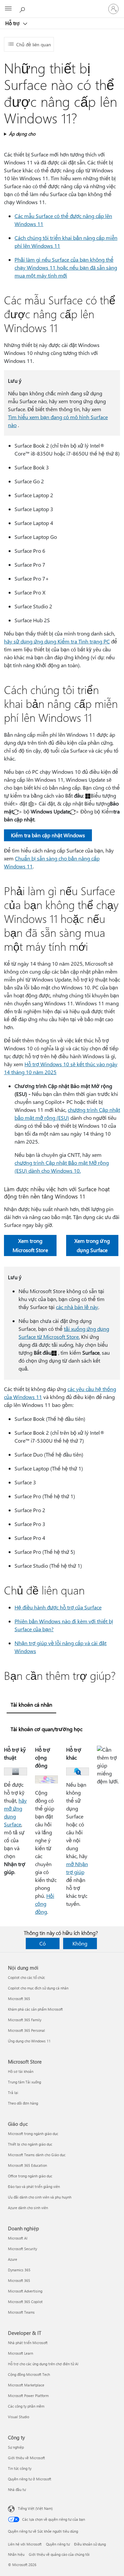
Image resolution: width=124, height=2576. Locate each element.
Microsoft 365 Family (25, 2020)
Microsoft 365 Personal (26, 2030)
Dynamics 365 (19, 2270)
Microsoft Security (22, 2249)
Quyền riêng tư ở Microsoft (30, 2479)
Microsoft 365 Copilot (25, 2302)
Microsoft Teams (21, 2312)
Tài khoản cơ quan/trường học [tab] (46, 1729)
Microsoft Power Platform (28, 2396)
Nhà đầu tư (17, 2489)
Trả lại (13, 2093)
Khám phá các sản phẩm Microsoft (35, 2009)
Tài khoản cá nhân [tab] (31, 1704)
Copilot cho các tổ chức (26, 1977)
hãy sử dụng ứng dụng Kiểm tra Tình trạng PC (57, 641)
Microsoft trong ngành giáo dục (33, 2134)
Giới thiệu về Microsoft (26, 2458)
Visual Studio (19, 2417)
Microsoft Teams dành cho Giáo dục (37, 2155)
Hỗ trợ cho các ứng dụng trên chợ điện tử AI (43, 2364)
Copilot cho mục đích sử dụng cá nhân (38, 1988)
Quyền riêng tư (58, 2544)
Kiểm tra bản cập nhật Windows (48, 835)
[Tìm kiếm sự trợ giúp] (23, 9)
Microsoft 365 (19, 1999)
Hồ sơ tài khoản (21, 2071)
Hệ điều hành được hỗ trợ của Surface (58, 1607)
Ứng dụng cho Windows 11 (29, 2041)
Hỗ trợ (13, 23)
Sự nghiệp (16, 2447)
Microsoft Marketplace (26, 2385)
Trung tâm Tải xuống (24, 2082)
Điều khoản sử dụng (90, 2544)
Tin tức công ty (20, 2468)
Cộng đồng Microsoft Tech (29, 2374)
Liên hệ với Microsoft (25, 2544)
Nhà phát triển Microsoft (28, 2343)
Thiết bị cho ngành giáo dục (30, 2144)
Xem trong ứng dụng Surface (92, 1245)
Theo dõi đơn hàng (23, 2103)
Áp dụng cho (22, 134)
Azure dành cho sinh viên (28, 2208)
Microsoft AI (18, 2238)
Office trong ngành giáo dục (30, 2176)
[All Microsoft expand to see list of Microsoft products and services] (8, 9)
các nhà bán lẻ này (77, 1307)
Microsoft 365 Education (27, 2165)
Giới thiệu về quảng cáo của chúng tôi (59, 2554)
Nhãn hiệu (16, 2554)
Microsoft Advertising (25, 2291)
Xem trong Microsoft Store (30, 1245)
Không (80, 1943)
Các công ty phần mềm (26, 2406)
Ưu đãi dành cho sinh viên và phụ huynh (40, 2197)
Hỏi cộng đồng (45, 1904)
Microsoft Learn (21, 2353)
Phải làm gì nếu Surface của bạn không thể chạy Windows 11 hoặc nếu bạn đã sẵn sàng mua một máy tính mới (66, 267)
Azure (13, 2259)
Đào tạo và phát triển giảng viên (34, 2186)
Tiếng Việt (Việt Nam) (35, 2508)
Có (42, 1943)
